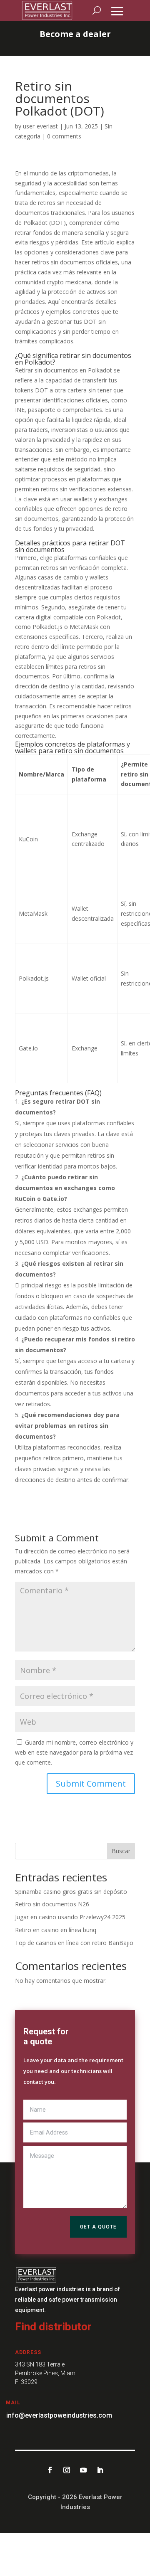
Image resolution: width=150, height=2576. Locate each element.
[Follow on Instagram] (67, 2470)
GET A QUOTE (98, 2227)
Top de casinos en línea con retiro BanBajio (74, 1943)
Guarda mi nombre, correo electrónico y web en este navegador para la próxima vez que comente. (74, 1752)
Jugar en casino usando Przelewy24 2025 (70, 1917)
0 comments (64, 136)
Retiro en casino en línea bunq (56, 1930)
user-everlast (40, 126)
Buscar (121, 1851)
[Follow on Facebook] (50, 2470)
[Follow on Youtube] (83, 2470)
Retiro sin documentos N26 (52, 1904)
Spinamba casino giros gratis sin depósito (71, 1892)
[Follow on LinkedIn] (100, 2470)
